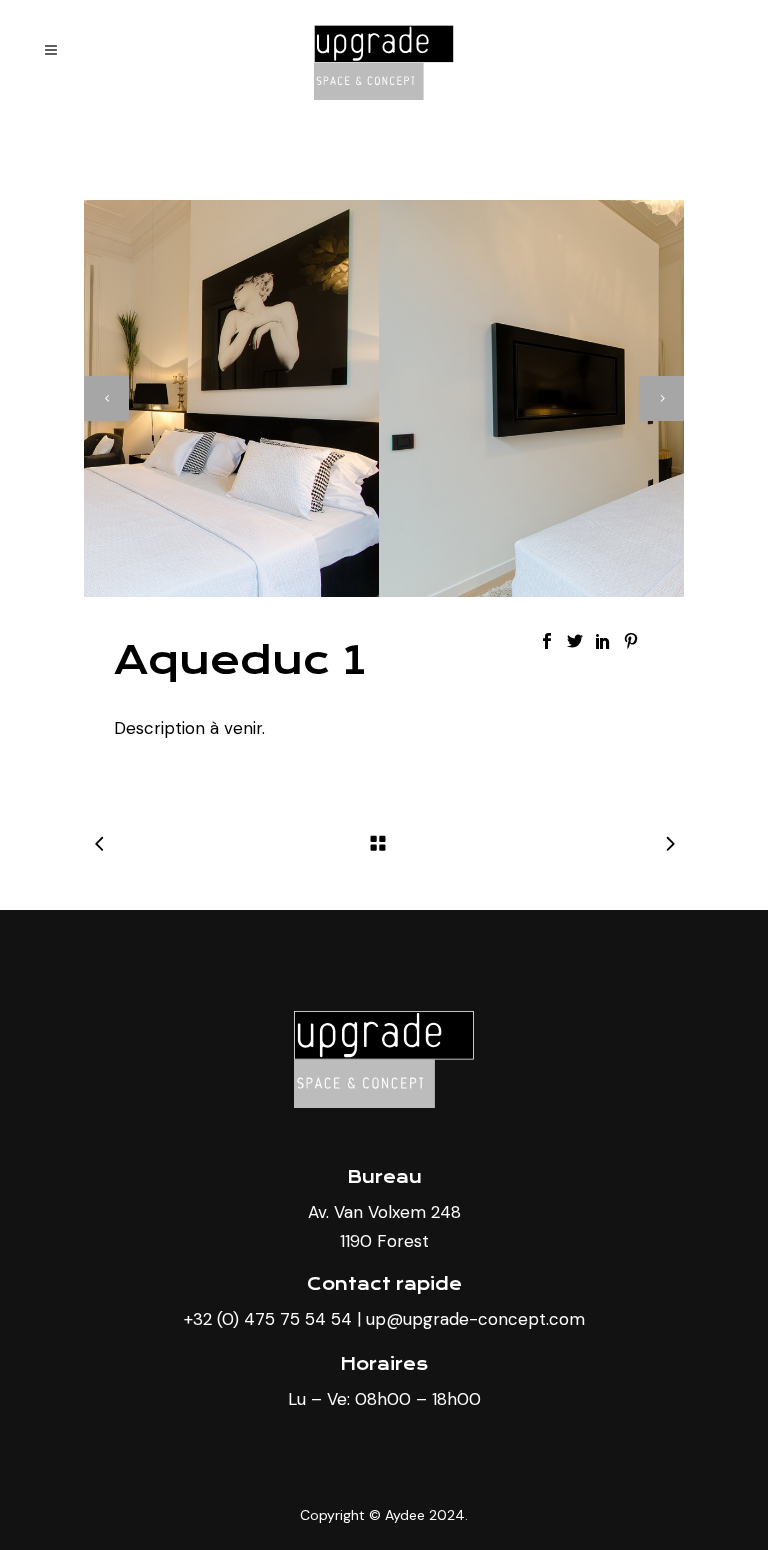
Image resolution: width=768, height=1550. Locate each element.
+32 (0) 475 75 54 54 (268, 1319)
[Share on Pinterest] (631, 640)
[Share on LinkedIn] (603, 640)
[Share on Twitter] (575, 640)
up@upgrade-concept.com (475, 1319)
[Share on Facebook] (547, 640)
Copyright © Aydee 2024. (384, 1515)
